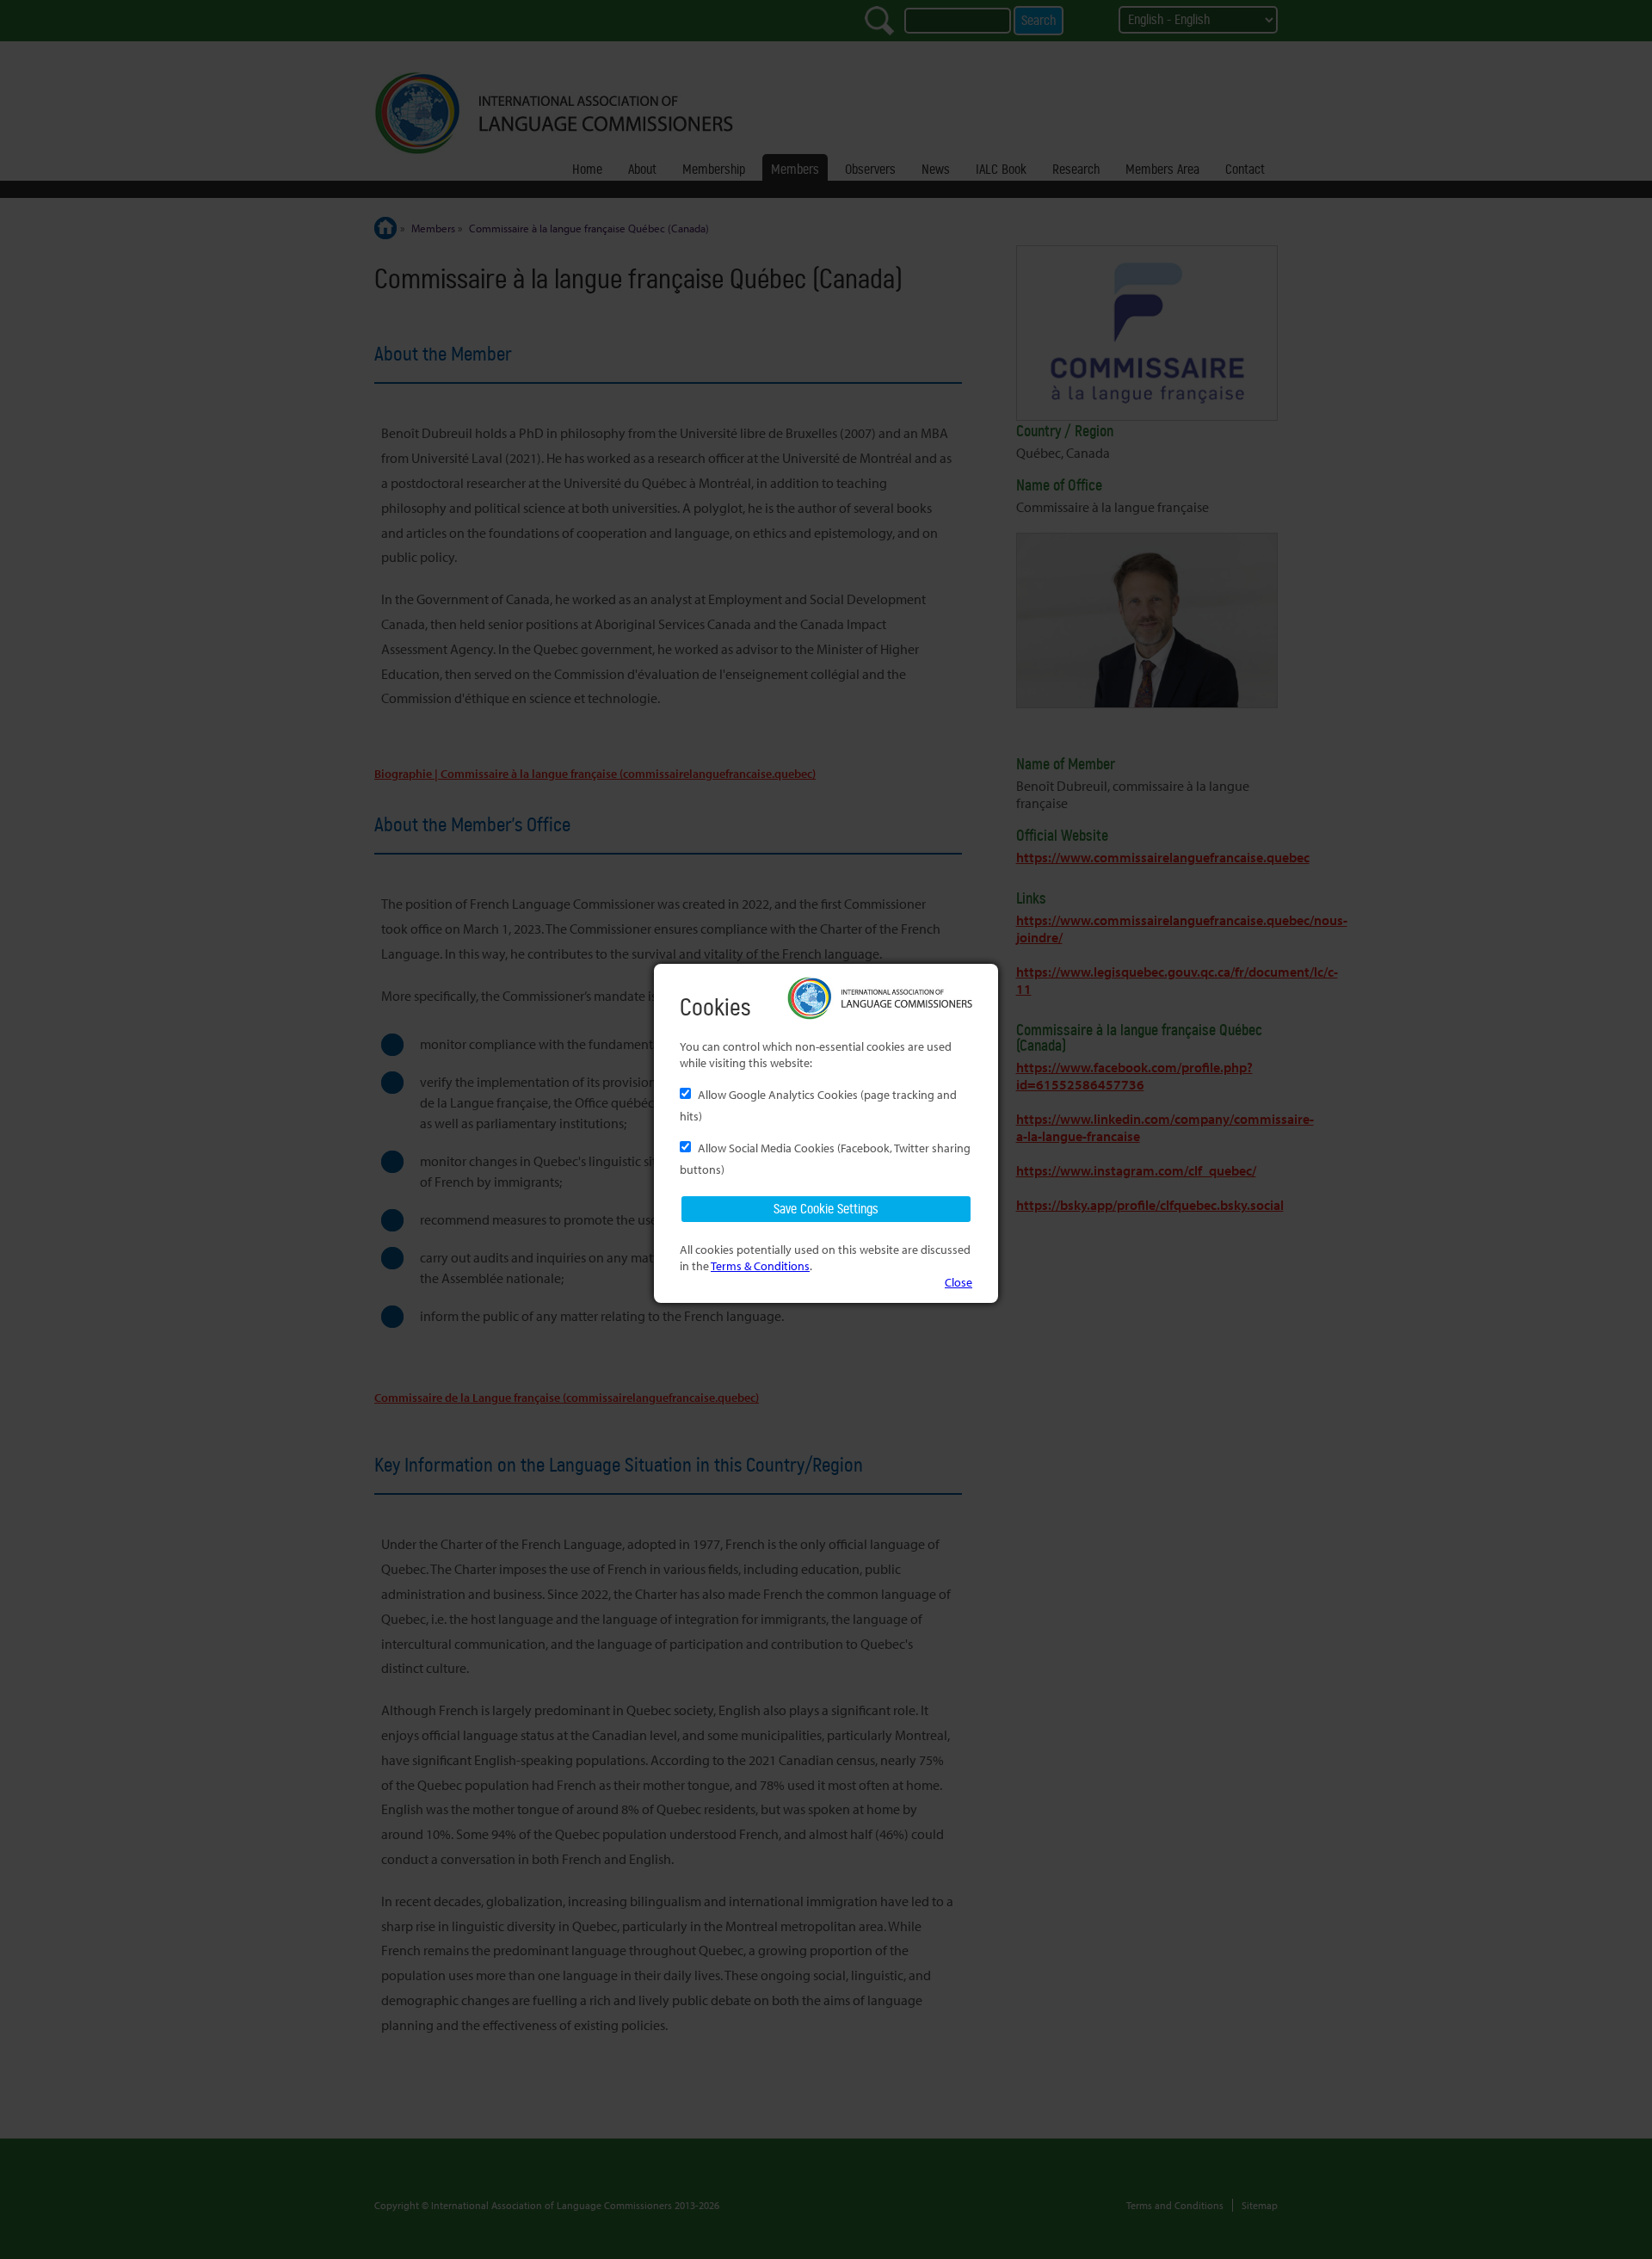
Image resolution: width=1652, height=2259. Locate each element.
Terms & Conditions (760, 1265)
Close (959, 1282)
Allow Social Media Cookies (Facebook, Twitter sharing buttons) (825, 1158)
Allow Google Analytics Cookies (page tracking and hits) (818, 1105)
